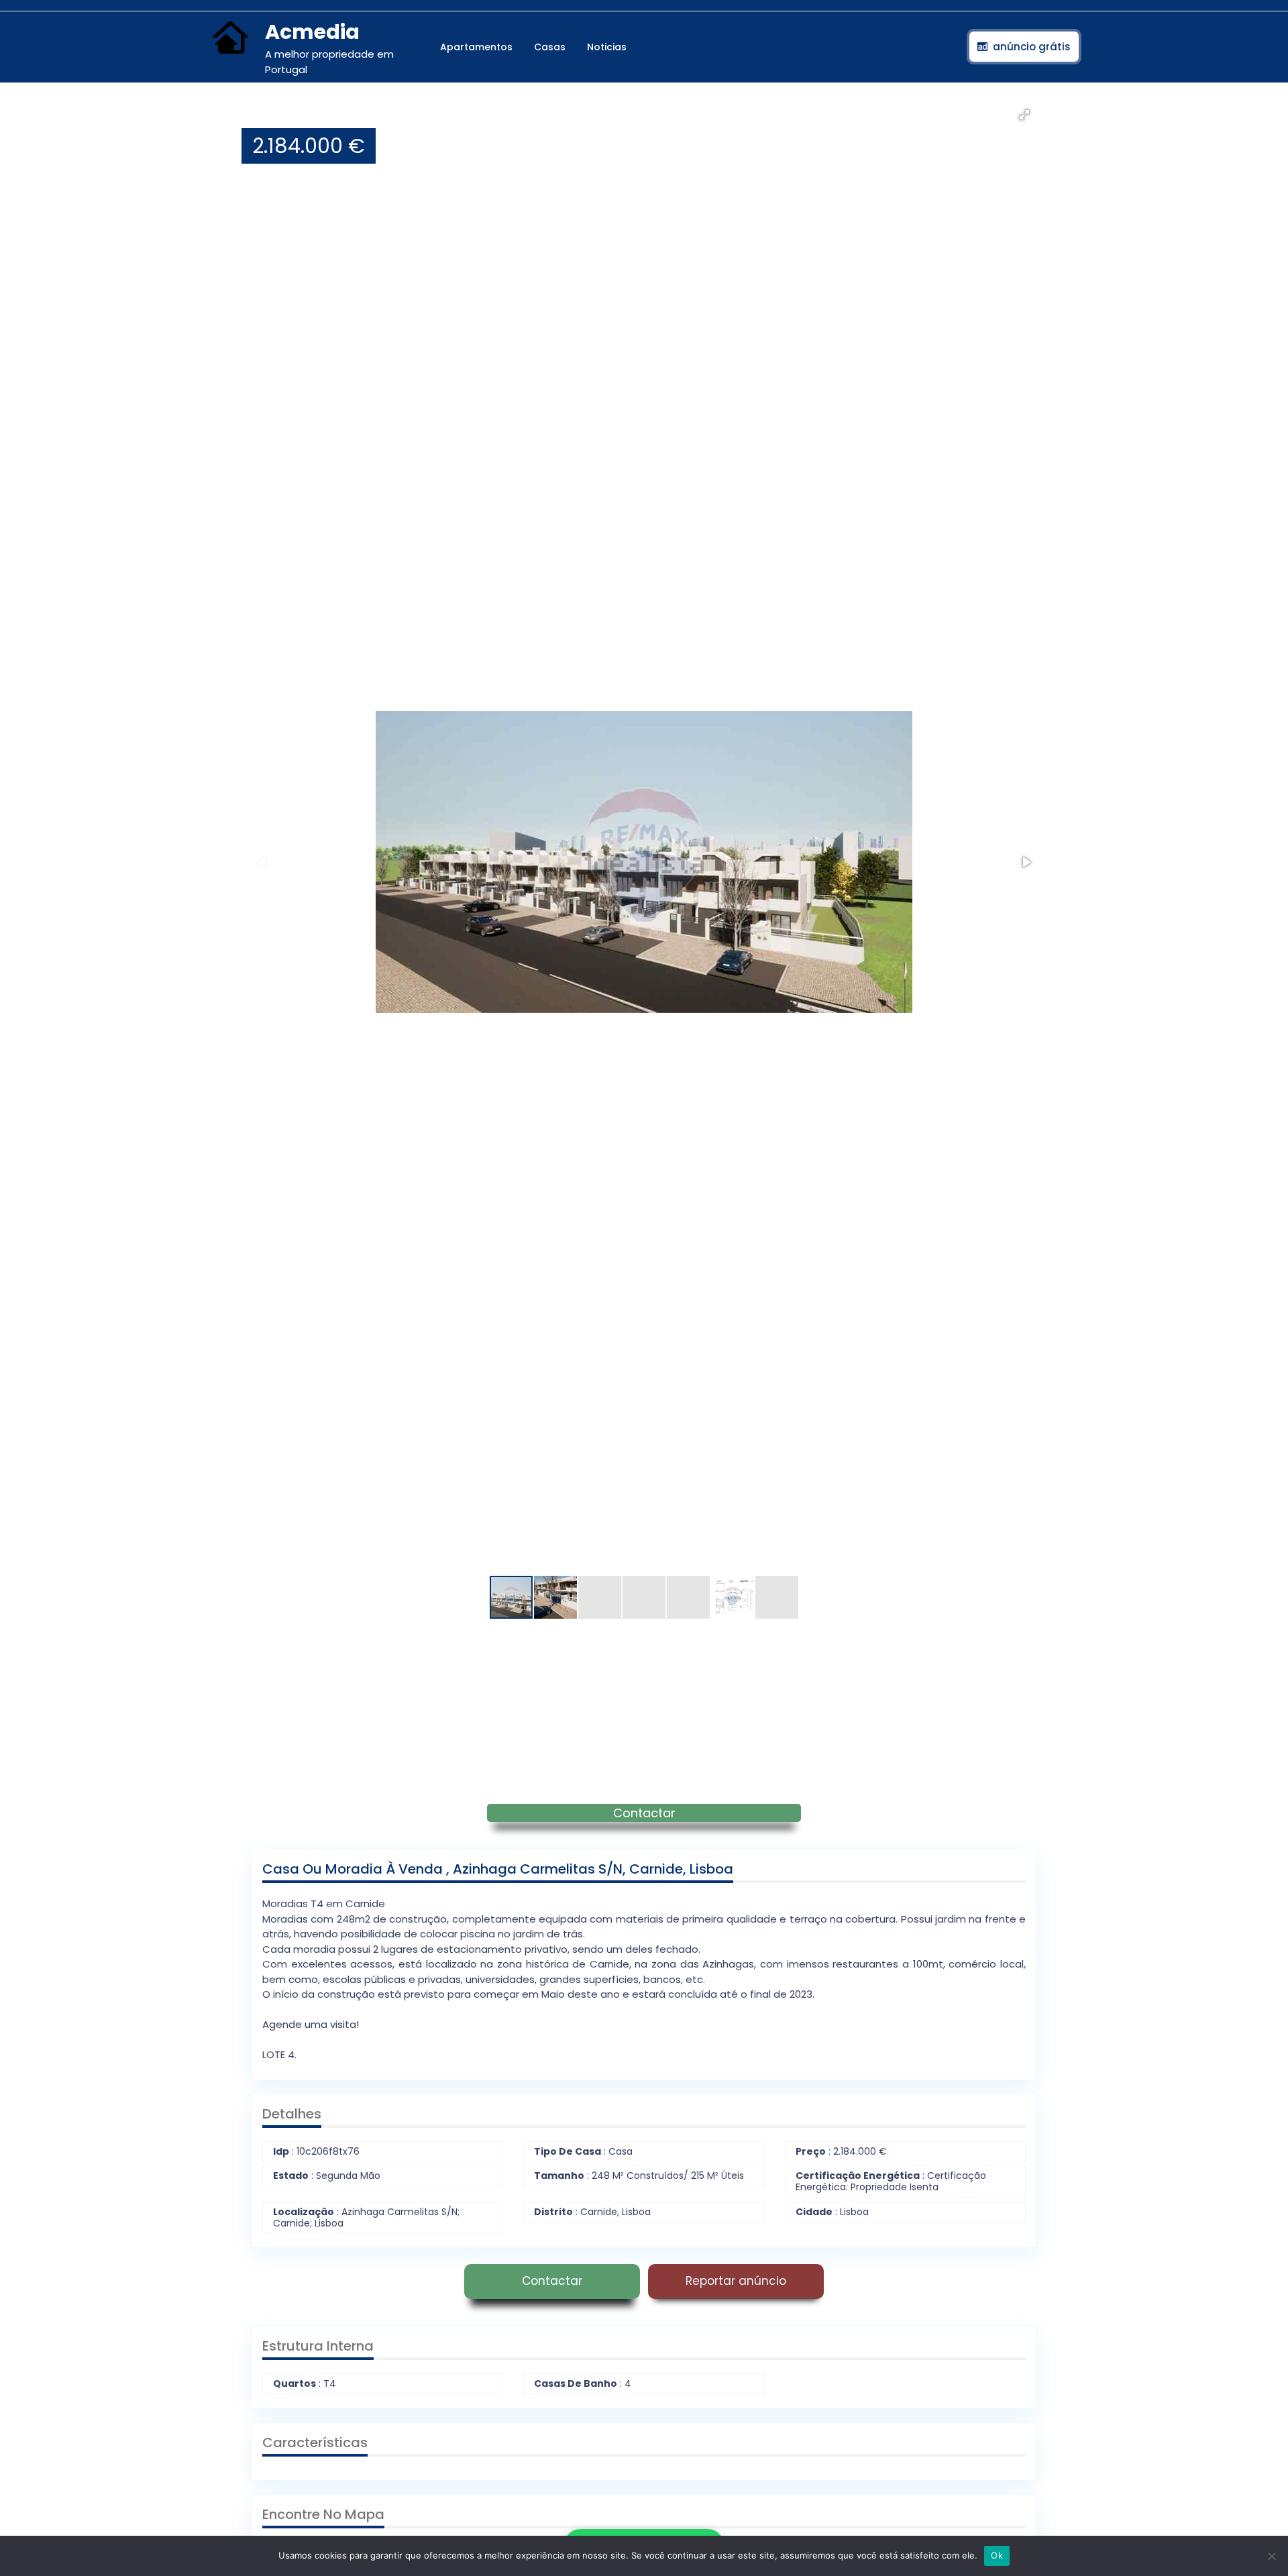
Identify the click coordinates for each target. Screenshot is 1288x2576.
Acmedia (312, 32)
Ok (997, 2555)
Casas (550, 47)
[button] (1024, 115)
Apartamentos (476, 47)
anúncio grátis (1032, 47)
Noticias (607, 47)
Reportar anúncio (736, 2281)
